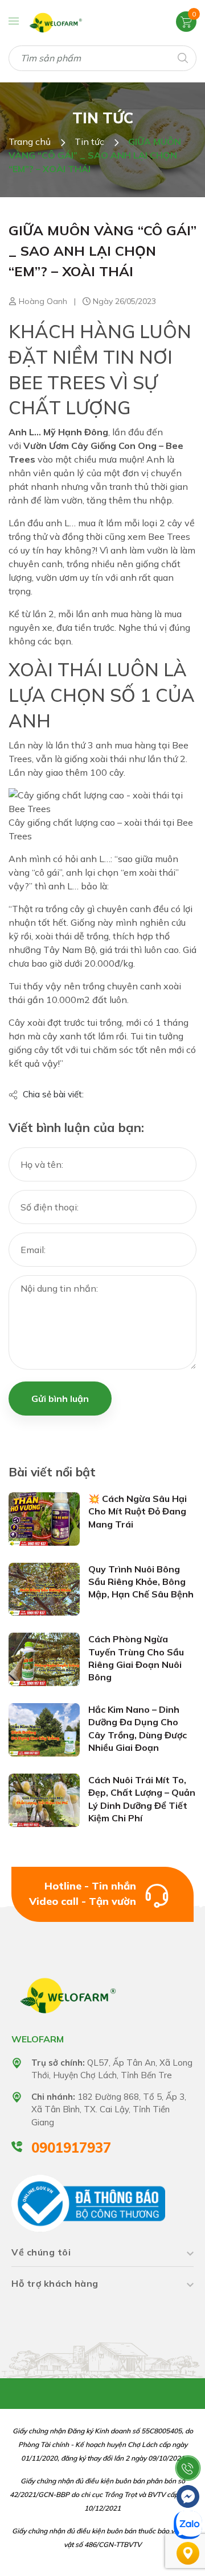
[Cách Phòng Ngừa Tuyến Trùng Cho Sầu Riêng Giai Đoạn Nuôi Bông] (44, 1659)
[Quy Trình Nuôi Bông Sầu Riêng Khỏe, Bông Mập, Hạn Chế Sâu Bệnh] (44, 1588)
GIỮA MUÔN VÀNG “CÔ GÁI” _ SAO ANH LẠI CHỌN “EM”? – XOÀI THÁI (102, 251)
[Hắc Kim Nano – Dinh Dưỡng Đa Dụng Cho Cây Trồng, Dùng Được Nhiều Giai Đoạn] (44, 1729)
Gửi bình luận (60, 1399)
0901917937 (71, 2148)
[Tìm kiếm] (182, 57)
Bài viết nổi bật (52, 1472)
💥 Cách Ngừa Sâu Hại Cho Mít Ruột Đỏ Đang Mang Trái (138, 1511)
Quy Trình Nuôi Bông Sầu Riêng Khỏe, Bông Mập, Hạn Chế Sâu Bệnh (141, 1582)
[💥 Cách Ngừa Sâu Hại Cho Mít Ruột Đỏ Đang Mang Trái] (44, 1518)
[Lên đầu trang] (188, 2440)
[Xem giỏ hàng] (186, 21)
